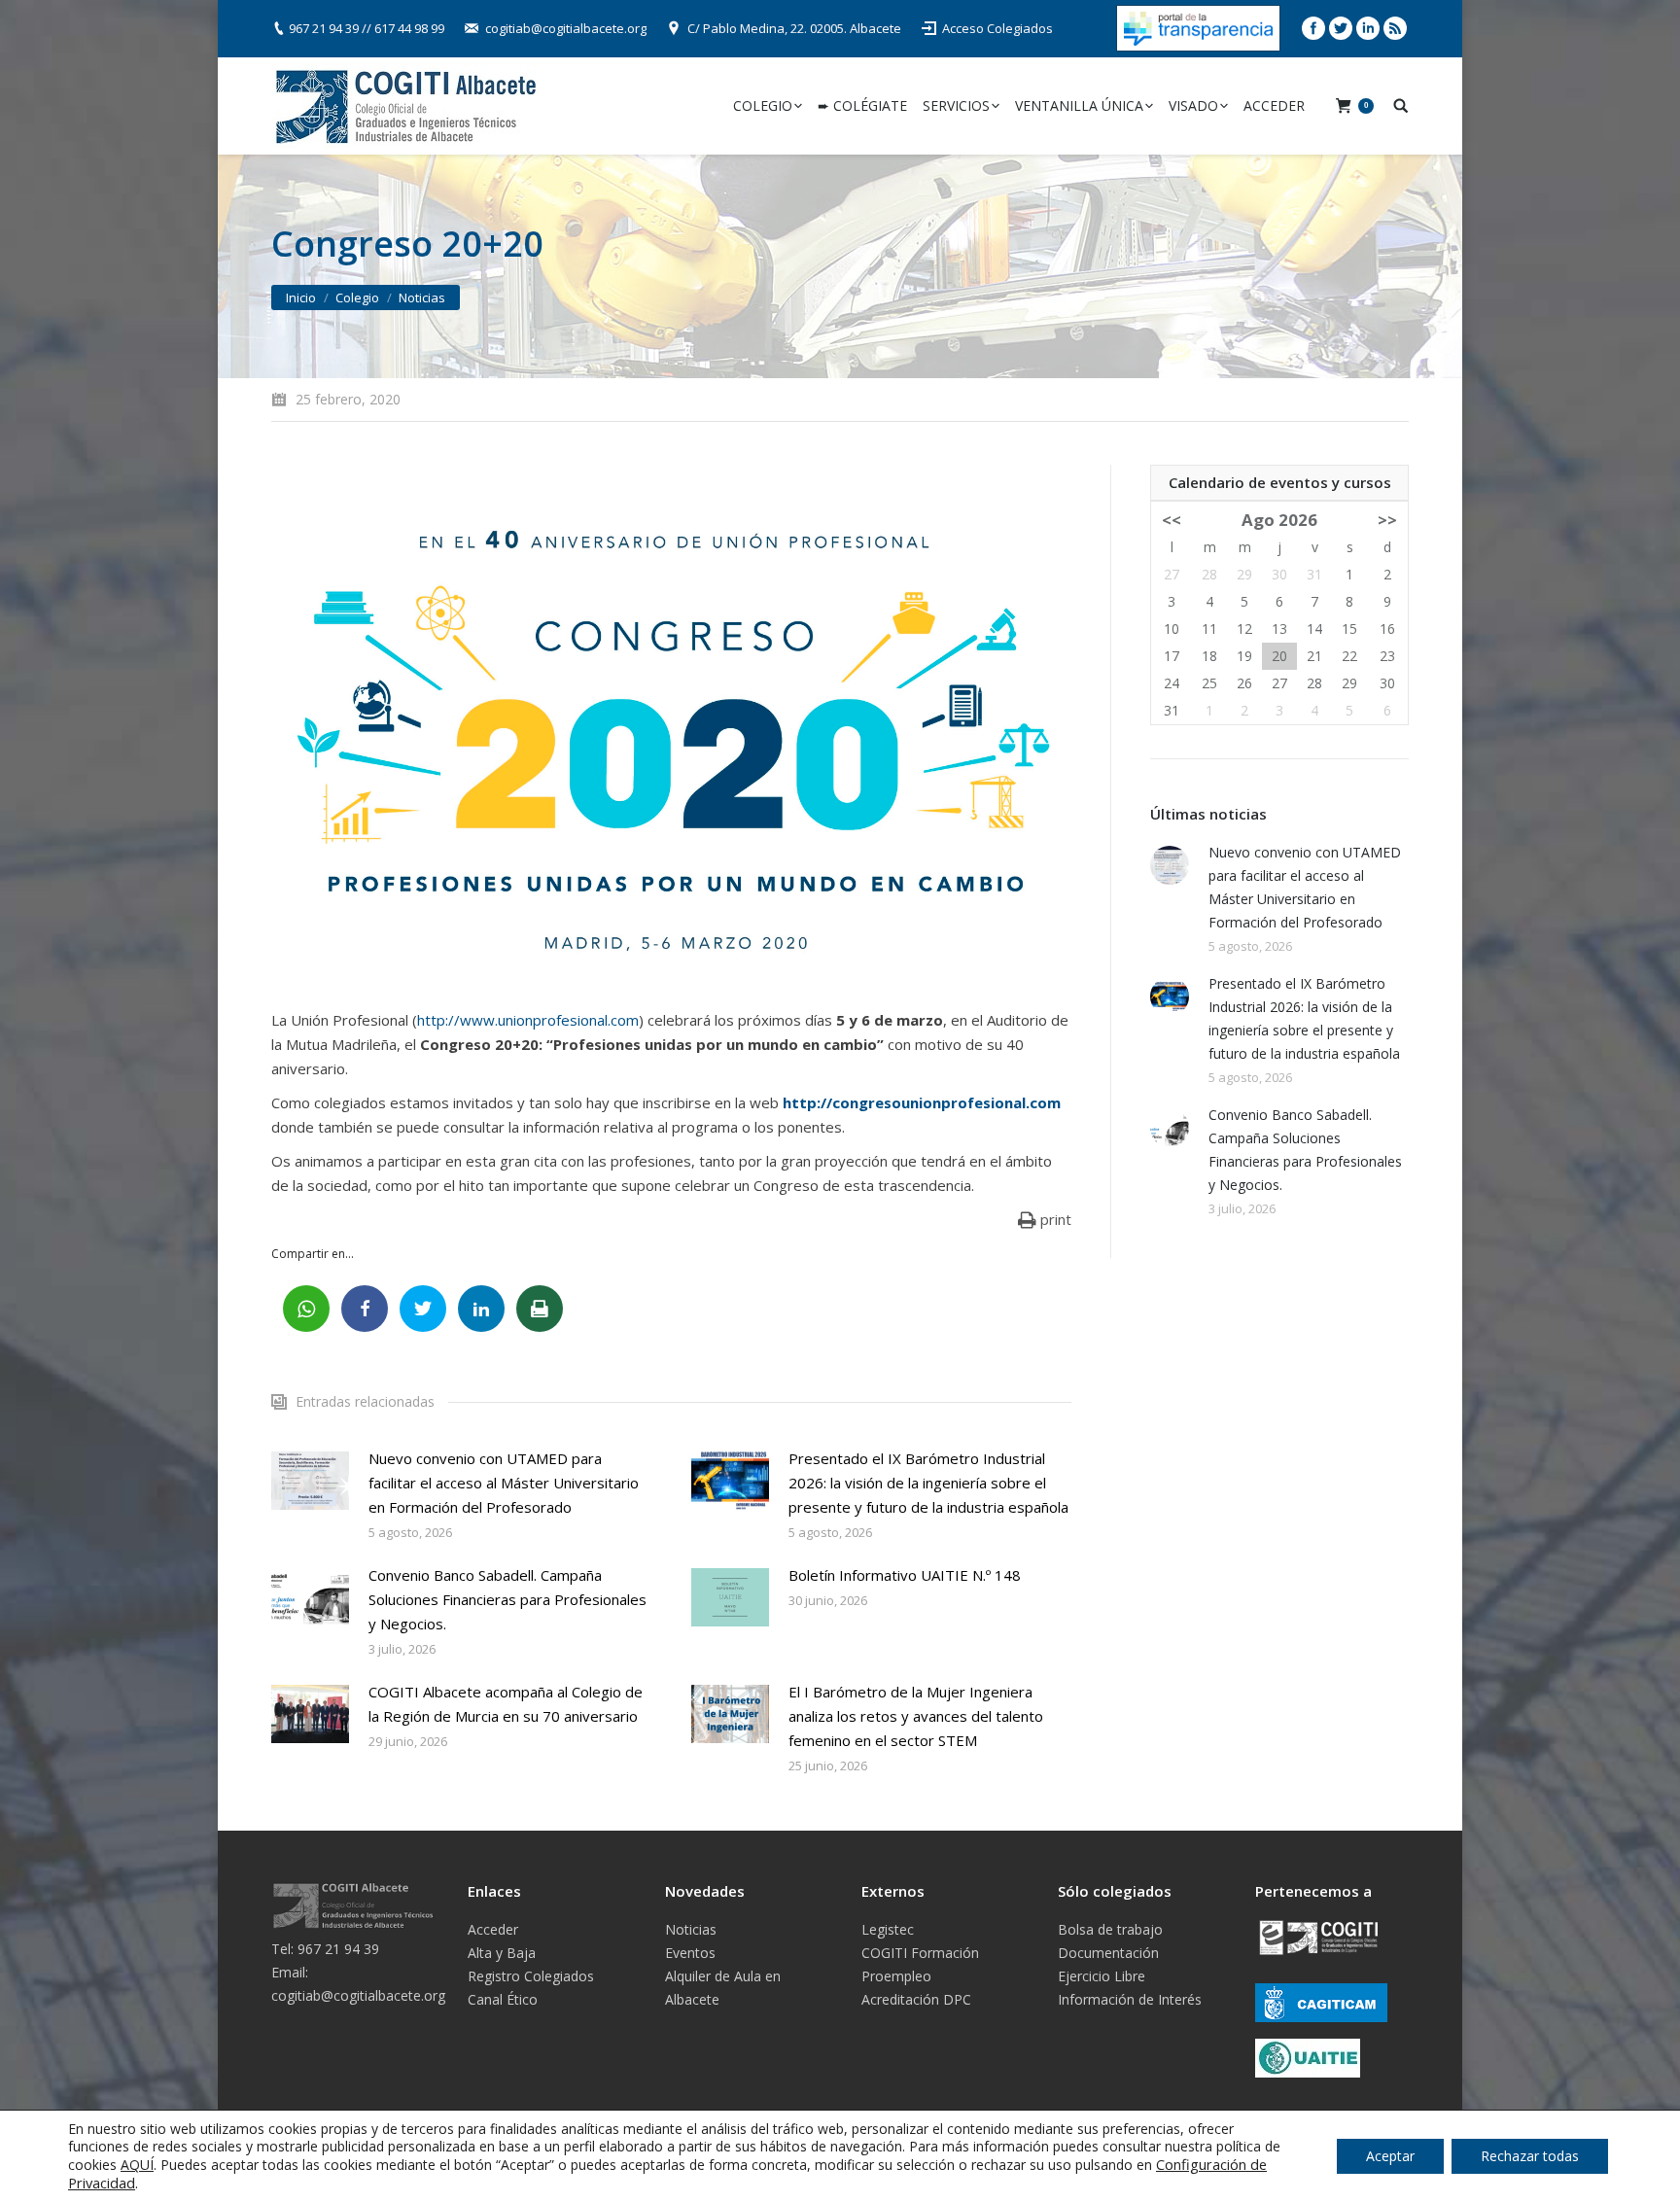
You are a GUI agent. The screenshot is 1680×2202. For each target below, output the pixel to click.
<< (1172, 520)
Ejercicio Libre (1102, 1976)
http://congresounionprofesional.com (922, 1102)
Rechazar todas (1530, 2156)
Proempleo (896, 1976)
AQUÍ (137, 2165)
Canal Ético (503, 1999)
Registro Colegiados (531, 1976)
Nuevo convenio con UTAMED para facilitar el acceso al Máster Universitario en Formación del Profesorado (504, 1483)
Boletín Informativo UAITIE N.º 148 (905, 1575)
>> (1387, 520)
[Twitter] (1341, 28)
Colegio (357, 297)
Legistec (888, 1929)
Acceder (493, 1929)
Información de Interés (1130, 1999)
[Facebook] (1313, 28)
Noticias (422, 297)
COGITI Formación (920, 1953)
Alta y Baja (502, 1953)
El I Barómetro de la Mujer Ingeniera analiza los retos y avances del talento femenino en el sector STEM (916, 1716)
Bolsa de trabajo (1110, 1929)
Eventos (690, 1953)
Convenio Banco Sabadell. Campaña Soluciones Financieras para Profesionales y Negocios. (507, 1599)
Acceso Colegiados (997, 28)
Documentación (1108, 1953)
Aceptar (1390, 2156)
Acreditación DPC (916, 1999)
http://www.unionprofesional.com (528, 1020)
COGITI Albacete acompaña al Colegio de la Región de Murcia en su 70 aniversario (506, 1704)
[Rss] (1395, 28)
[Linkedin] (1368, 28)
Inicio (301, 297)
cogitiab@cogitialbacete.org (566, 28)
